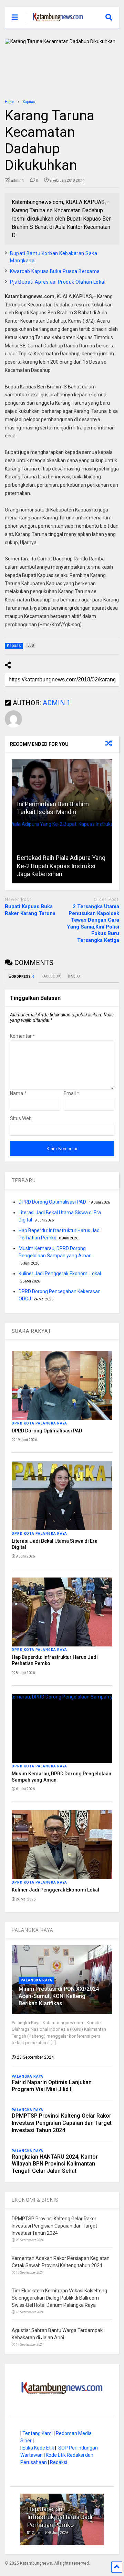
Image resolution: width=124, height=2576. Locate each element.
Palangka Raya (37, 1980)
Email (71, 1093)
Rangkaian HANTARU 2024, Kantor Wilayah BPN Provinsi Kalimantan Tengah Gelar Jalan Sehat (55, 2164)
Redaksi (59, 2462)
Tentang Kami (38, 2433)
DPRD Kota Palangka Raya (39, 1423)
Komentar (23, 1036)
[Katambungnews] (54, 23)
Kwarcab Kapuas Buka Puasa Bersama (55, 271)
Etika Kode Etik (38, 2448)
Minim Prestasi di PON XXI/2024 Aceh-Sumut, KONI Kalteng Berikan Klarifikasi (59, 1996)
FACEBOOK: (51, 976)
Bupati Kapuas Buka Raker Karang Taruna (30, 910)
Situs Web (21, 1118)
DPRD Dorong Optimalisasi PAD (52, 1202)
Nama (18, 1093)
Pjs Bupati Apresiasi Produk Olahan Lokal (58, 282)
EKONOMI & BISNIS (35, 2200)
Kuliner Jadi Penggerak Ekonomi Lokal (60, 1274)
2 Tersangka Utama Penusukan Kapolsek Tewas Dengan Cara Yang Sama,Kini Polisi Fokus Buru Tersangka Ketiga (93, 923)
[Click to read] (62, 790)
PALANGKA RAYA (33, 1930)
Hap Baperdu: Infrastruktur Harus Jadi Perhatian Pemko (60, 2517)
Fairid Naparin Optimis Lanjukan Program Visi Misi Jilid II (52, 2086)
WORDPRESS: (22, 977)
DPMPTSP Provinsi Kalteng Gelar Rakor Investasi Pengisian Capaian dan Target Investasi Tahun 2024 (62, 2123)
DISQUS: (74, 976)
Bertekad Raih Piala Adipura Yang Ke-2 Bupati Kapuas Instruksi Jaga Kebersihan (61, 866)
